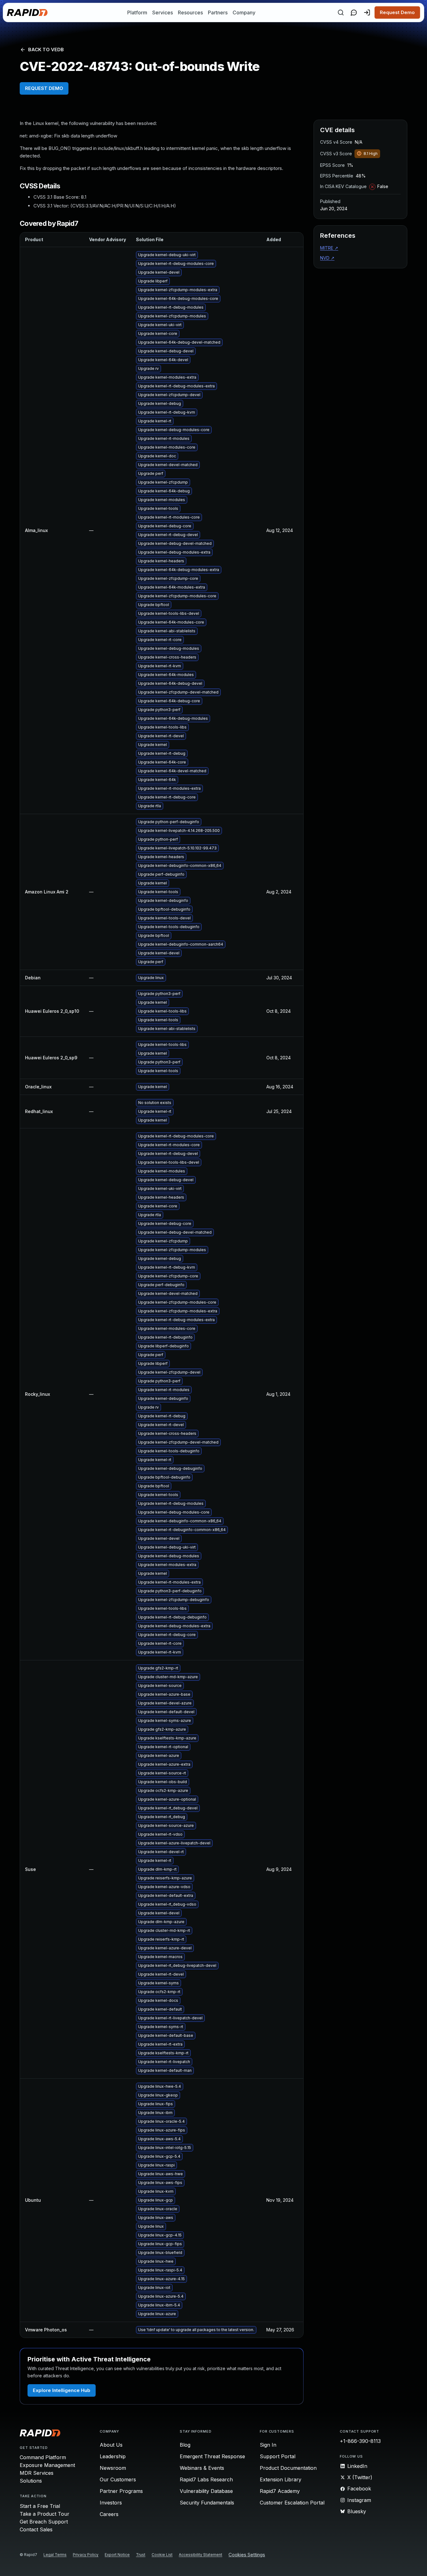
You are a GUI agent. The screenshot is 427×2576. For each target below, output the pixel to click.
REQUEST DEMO (44, 88)
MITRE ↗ (329, 248)
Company (244, 12)
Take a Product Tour (45, 2514)
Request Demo (397, 12)
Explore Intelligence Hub (62, 2390)
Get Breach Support (44, 2522)
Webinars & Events (202, 2468)
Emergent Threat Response (212, 2456)
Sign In (268, 2445)
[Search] (341, 12)
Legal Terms (55, 2555)
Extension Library (281, 2479)
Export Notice (117, 2555)
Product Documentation (288, 2468)
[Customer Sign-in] (367, 12)
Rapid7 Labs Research (206, 2479)
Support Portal (278, 2456)
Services (163, 12)
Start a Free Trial (40, 2506)
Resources (190, 12)
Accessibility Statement (201, 2555)
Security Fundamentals (207, 2503)
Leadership (113, 2456)
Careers (109, 2514)
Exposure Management (47, 2465)
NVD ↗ (327, 258)
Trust (141, 2555)
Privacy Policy (86, 2555)
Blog (185, 2445)
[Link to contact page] (354, 12)
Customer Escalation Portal (292, 2503)
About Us (111, 2445)
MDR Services (37, 2473)
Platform (137, 12)
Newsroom (113, 2468)
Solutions (31, 2481)
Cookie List (162, 2555)
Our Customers (118, 2479)
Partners (218, 12)
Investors (111, 2503)
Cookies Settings (247, 2555)
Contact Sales (36, 2529)
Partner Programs (121, 2491)
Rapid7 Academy (280, 2491)
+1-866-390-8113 (360, 2441)
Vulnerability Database (206, 2491)
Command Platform (43, 2457)
